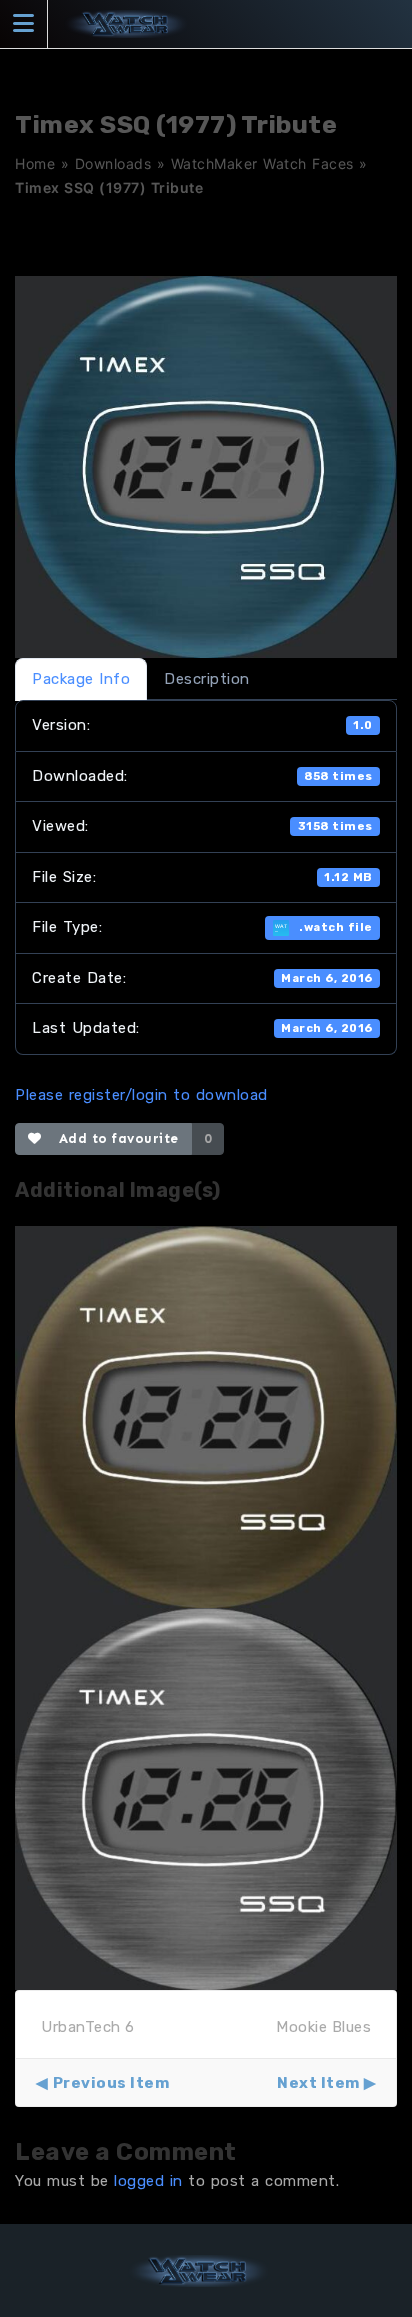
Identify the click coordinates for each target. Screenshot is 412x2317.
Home (35, 163)
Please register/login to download (141, 1095)
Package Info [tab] (81, 679)
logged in (148, 2181)
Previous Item (111, 2083)
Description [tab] (207, 679)
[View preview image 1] (206, 1416)
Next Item (318, 2083)
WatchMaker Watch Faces (262, 163)
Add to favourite (114, 1138)
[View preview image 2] (206, 1798)
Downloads (113, 163)
